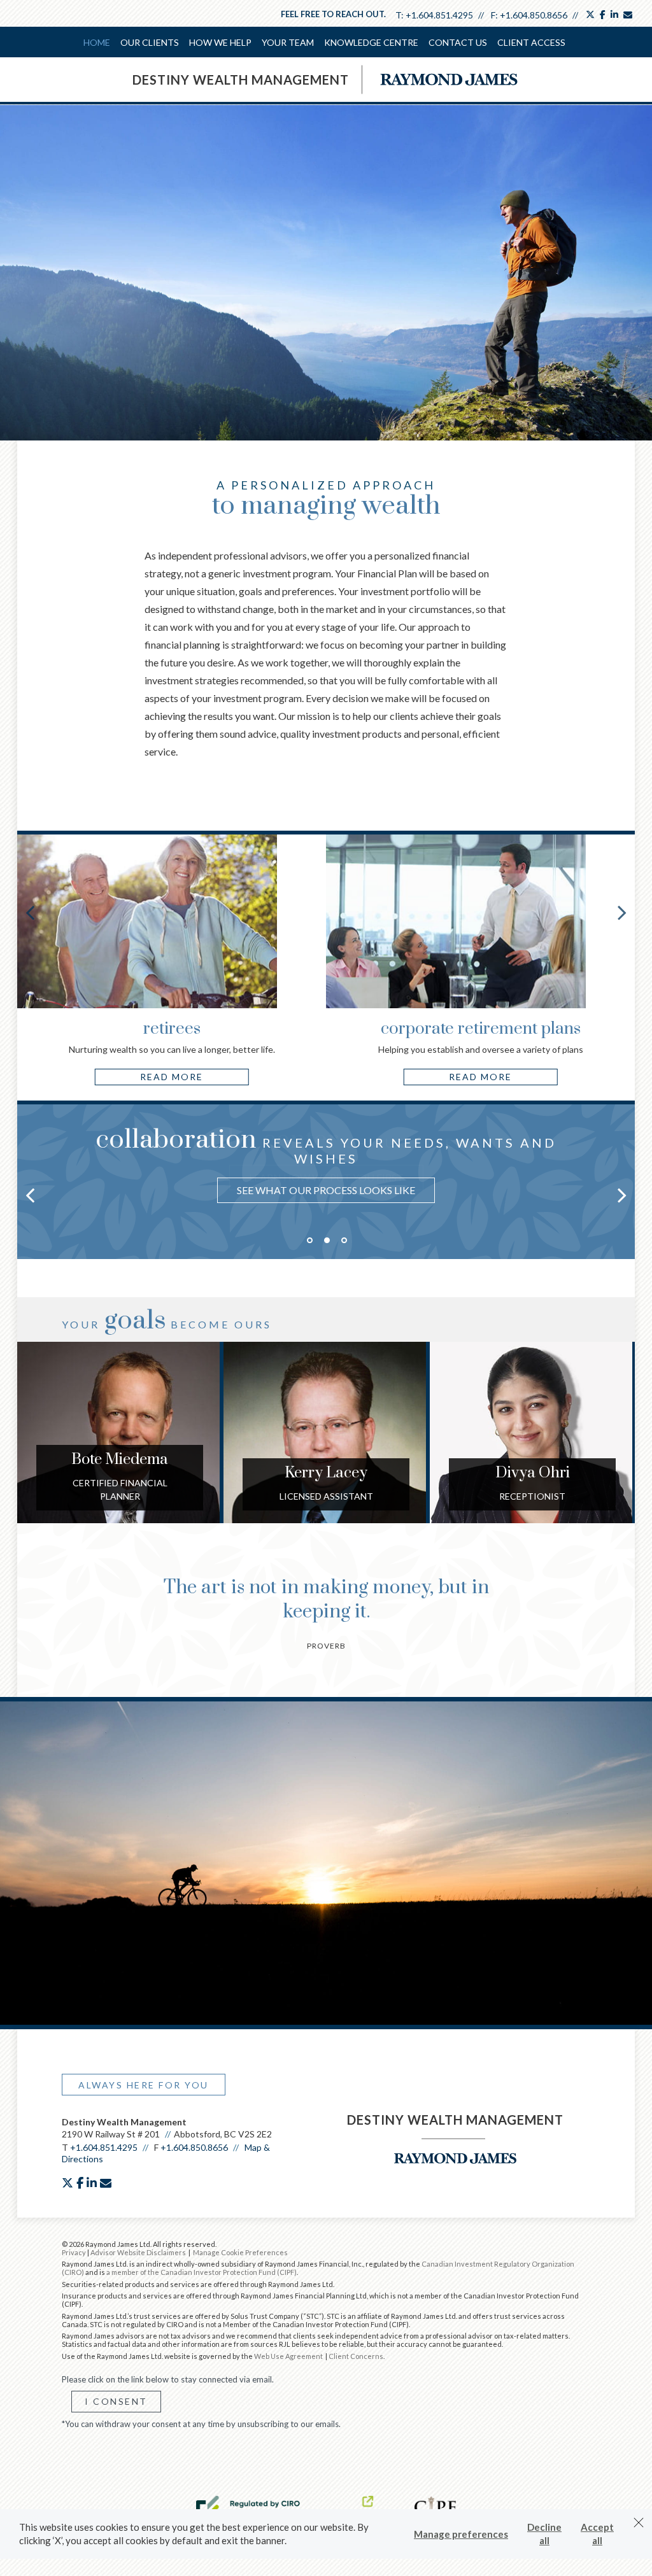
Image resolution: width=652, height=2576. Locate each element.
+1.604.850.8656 (534, 15)
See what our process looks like (326, 1190)
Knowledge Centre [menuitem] (371, 42)
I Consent (116, 2401)
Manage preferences (461, 2534)
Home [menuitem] (97, 42)
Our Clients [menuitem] (150, 42)
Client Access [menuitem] (531, 42)
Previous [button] (30, 1195)
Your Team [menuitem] (288, 42)
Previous (30, 912)
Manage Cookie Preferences (240, 2252)
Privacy (74, 2252)
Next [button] (622, 1195)
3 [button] (344, 1240)
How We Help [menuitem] (220, 42)
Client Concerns (356, 2356)
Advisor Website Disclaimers (138, 2252)
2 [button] (327, 1240)
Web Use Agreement (289, 2356)
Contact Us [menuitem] (458, 42)
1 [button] (310, 1240)
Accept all (597, 2534)
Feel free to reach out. (333, 14)
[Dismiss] (639, 2523)
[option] (326, 1168)
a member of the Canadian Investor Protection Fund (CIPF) (202, 2272)
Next (622, 912)
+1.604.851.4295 (439, 15)
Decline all (544, 2534)
